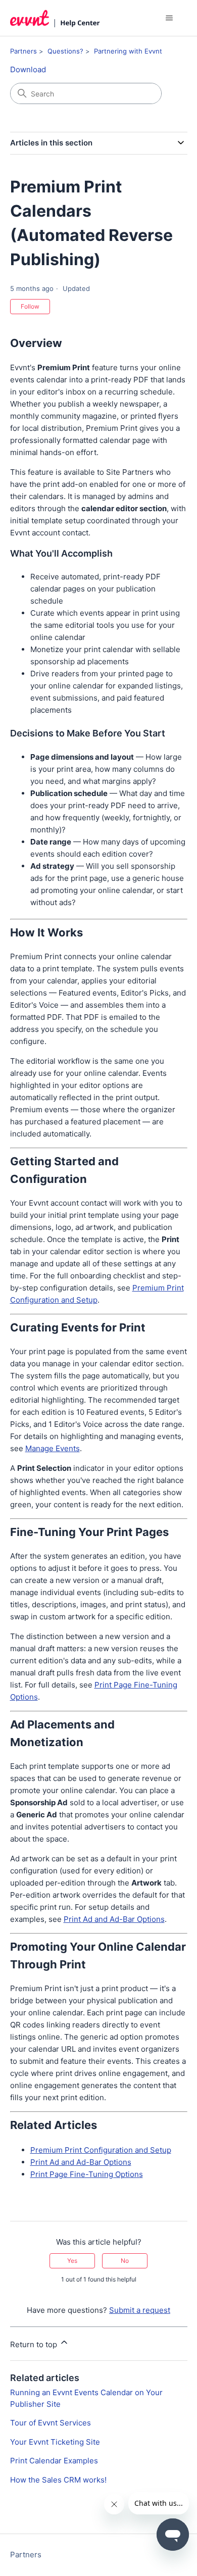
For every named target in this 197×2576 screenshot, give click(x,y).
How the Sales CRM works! (58, 2480)
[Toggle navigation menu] (169, 18)
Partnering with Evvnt (128, 51)
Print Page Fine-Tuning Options (87, 2174)
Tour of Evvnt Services (51, 2423)
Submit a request (140, 2310)
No (125, 2261)
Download (28, 69)
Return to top (35, 2344)
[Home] (55, 18)
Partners (23, 51)
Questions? (65, 51)
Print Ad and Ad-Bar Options (114, 1919)
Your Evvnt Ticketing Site (55, 2442)
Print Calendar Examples (54, 2461)
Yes (72, 2261)
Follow (30, 306)
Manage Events (53, 1448)
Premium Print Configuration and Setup (101, 2150)
